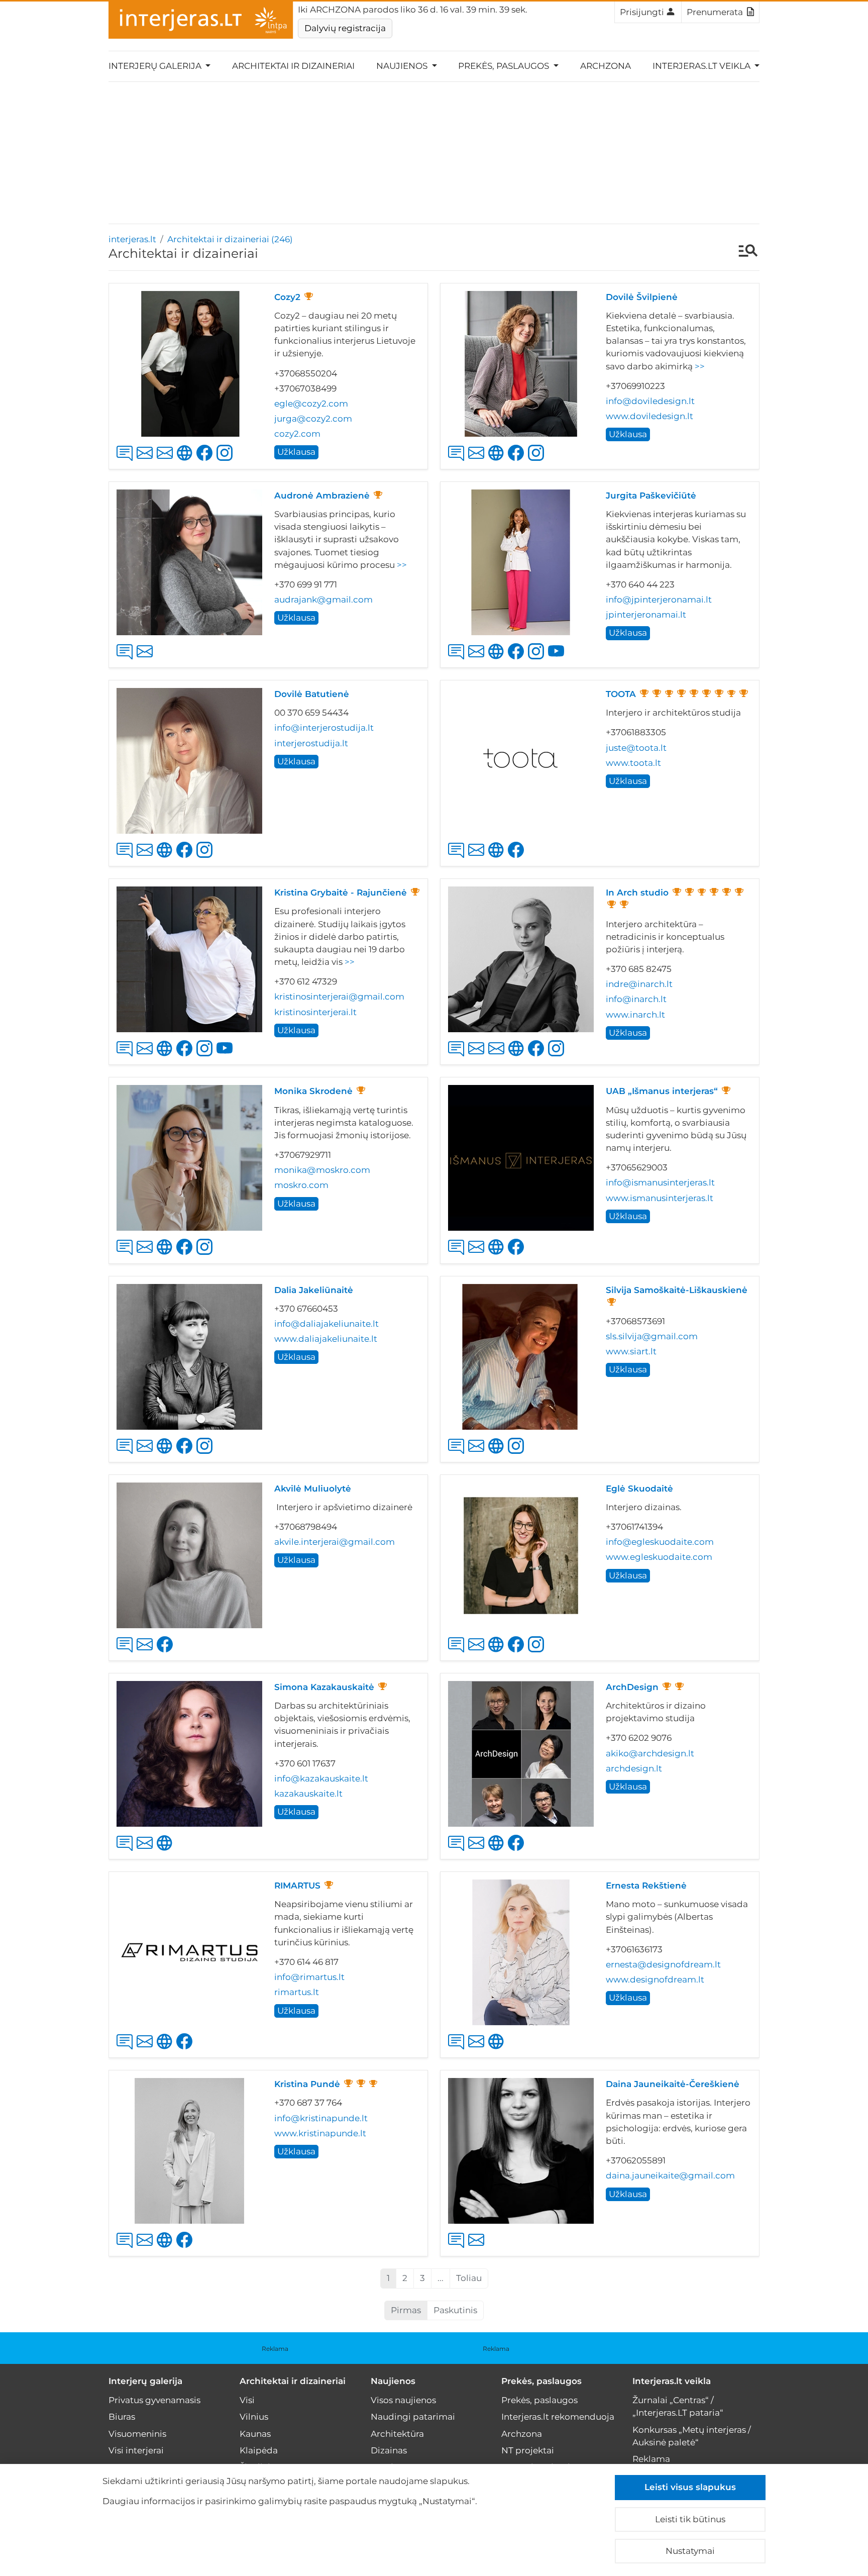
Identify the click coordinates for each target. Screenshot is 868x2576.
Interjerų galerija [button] (156, 66)
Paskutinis (455, 2310)
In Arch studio (637, 893)
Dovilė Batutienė (312, 694)
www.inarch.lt (635, 1015)
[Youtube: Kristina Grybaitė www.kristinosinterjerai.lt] (227, 1057)
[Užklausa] (127, 461)
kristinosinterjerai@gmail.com (339, 997)
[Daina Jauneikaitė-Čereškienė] (521, 2151)
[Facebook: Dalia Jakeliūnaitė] (186, 1454)
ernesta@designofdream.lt (663, 1964)
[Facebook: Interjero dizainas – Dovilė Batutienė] (186, 858)
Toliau (469, 2278)
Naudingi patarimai (413, 2417)
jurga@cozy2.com (313, 419)
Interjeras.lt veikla (672, 2381)
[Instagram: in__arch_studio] (558, 1057)
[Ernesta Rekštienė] (521, 1952)
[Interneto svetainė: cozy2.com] (187, 461)
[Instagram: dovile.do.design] (538, 461)
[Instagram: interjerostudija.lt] (206, 858)
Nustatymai (690, 2551)
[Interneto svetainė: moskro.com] (167, 1255)
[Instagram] (206, 1255)
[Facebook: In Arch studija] (538, 1057)
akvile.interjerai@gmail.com (335, 1542)
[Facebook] (186, 1255)
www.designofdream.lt (655, 1979)
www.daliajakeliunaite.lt (326, 1339)
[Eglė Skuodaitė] (521, 1555)
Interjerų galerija (145, 2381)
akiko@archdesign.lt (650, 1753)
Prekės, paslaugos (541, 2381)
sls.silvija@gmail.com (652, 1336)
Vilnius (254, 2417)
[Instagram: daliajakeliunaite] (206, 1454)
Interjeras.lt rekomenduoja (558, 2417)
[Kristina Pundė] (189, 2151)
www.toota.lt (633, 763)
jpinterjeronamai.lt (646, 615)
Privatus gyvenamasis (154, 2400)
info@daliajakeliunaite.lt (327, 1324)
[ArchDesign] (521, 1754)
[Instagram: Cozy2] (227, 461)
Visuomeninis (137, 2434)
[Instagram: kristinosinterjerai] (206, 1057)
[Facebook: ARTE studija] (167, 1653)
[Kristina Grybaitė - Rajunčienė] (189, 959)
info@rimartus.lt (309, 1977)
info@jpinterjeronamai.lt (659, 600)
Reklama (275, 2349)
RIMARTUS (297, 1886)
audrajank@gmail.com (323, 600)
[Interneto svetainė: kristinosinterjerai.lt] (167, 1057)
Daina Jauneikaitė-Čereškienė (673, 2084)
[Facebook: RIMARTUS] (186, 2050)
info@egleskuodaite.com (660, 1542)
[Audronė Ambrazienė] (189, 562)
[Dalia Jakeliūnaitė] (189, 1357)
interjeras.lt (132, 239)
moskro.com (301, 1185)
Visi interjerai (136, 2450)
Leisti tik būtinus (690, 2519)
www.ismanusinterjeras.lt (660, 1198)
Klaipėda (259, 2450)
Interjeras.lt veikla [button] (702, 66)
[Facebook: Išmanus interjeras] (518, 1255)
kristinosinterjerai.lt (315, 1012)
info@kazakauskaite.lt (321, 1778)
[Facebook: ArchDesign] (518, 1851)
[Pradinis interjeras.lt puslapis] (201, 20)
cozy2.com (297, 434)
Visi (247, 2400)
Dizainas (389, 2450)
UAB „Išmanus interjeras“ (662, 1091)
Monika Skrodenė (313, 1091)
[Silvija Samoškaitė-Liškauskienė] (521, 1357)
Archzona (606, 66)
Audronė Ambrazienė (322, 496)
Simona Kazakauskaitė (324, 1687)
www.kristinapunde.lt (320, 2133)
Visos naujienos (403, 2400)
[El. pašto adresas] (147, 461)
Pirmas (406, 2310)
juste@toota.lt (636, 748)
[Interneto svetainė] (498, 461)
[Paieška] (743, 252)
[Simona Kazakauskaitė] (189, 1754)
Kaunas (255, 2434)
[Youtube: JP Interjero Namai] (558, 660)
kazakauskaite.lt (308, 1794)
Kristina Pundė (307, 2084)
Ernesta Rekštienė (646, 1886)
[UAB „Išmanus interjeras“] (521, 1158)
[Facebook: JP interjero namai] (518, 660)
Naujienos (393, 2381)
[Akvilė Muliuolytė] (189, 1555)
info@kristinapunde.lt (321, 2118)
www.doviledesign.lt (649, 416)
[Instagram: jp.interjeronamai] (538, 660)
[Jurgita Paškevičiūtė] (521, 562)
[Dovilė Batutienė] (189, 761)
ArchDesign (632, 1687)
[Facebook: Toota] (518, 858)
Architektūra (397, 2434)
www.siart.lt (631, 1351)
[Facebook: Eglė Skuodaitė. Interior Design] (518, 1653)
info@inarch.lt (636, 999)
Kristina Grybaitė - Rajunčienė (341, 893)
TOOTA (621, 694)
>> (700, 366)
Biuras (122, 2417)
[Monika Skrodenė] (189, 1158)
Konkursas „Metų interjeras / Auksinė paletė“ (692, 2436)
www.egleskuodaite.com (659, 1557)
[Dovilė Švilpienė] (521, 364)
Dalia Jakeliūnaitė (314, 1290)
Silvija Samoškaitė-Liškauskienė (677, 1290)
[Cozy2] (189, 364)
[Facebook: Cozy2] (206, 461)
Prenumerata (715, 12)
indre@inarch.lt (639, 984)
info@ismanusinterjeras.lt (660, 1182)
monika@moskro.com (322, 1170)
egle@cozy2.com (311, 404)
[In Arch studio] (521, 959)
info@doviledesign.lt (650, 401)
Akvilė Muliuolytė (313, 1489)
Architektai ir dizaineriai (293, 66)
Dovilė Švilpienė (642, 297)
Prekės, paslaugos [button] (505, 66)
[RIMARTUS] (189, 1952)
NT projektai (528, 2450)
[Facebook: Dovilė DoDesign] (518, 461)
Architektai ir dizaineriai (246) (230, 239)
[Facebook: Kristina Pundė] (186, 2248)
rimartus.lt (297, 1992)
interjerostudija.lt (311, 743)
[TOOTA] (521, 761)
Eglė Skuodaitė (639, 1489)
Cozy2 (287, 297)
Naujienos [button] (403, 66)
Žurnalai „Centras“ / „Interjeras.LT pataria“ (678, 2406)
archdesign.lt (634, 1768)
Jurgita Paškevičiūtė (651, 496)
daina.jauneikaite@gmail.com (670, 2175)
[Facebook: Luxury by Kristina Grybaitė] (186, 1057)
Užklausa (296, 452)
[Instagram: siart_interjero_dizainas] (518, 1454)
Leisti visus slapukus (690, 2487)
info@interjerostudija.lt (324, 728)
